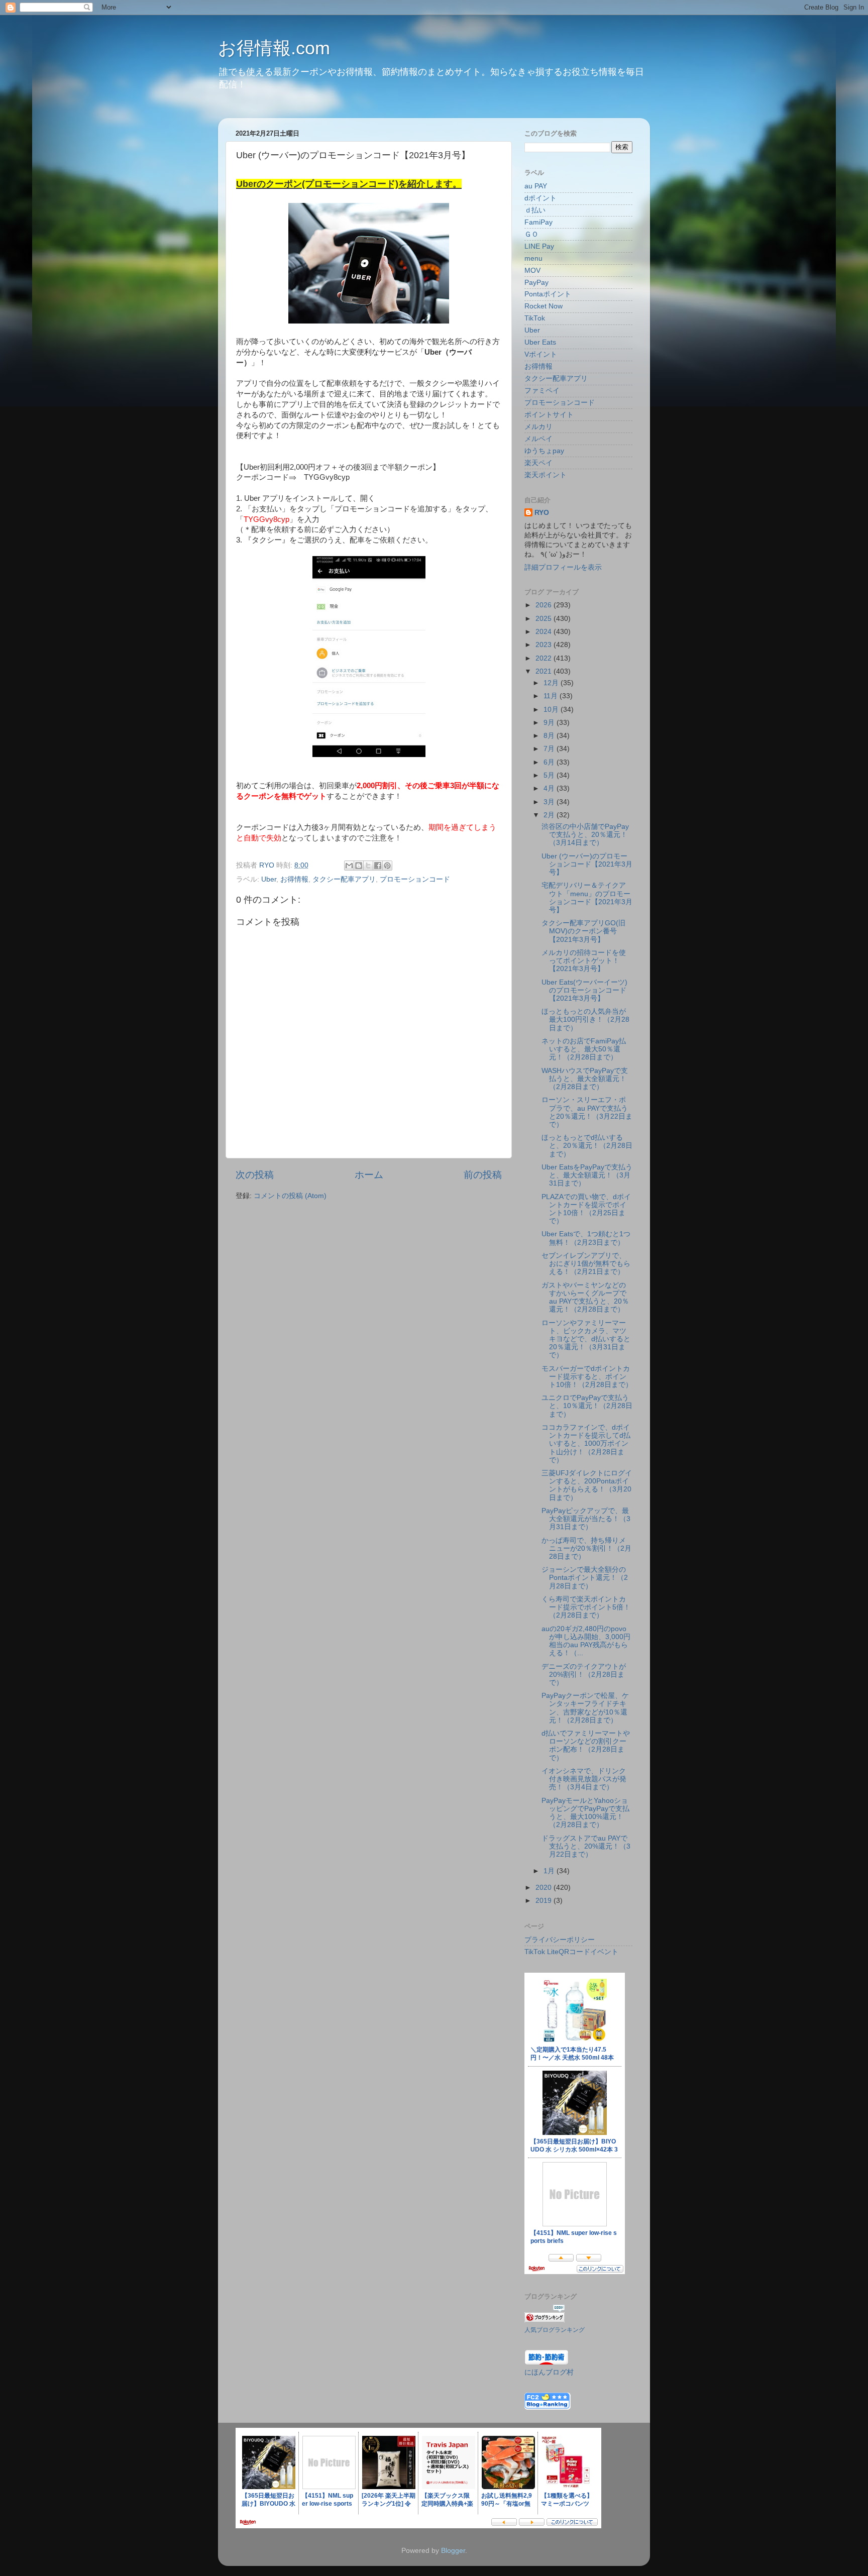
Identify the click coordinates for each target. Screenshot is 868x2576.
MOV (532, 271)
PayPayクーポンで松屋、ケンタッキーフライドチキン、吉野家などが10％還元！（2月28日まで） (585, 1708)
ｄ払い (535, 210)
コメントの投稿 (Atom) (290, 1196)
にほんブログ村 (549, 2372)
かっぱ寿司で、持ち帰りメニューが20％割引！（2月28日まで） (586, 1548)
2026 (545, 605)
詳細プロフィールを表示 (563, 567)
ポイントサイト (549, 415)
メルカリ (538, 427)
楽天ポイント (546, 475)
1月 (550, 1871)
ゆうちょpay (544, 451)
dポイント (540, 198)
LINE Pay (539, 246)
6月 (550, 762)
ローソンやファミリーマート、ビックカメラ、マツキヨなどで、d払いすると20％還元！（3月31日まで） (586, 1339)
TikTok (535, 318)
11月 (552, 696)
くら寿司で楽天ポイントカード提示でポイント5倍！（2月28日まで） (586, 1607)
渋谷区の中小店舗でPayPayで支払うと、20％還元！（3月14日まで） (585, 835)
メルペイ (538, 439)
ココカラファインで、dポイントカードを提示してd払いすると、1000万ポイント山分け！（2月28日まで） (586, 1444)
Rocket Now (544, 306)
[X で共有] (368, 866)
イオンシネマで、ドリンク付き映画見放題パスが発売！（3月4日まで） (584, 1779)
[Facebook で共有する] (378, 866)
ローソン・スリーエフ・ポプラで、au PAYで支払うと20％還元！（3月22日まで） (587, 1112)
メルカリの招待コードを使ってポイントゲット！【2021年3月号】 (584, 961)
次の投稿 (255, 1175)
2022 (545, 658)
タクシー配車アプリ (344, 879)
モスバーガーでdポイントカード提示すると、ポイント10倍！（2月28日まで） (587, 1377)
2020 (545, 1888)
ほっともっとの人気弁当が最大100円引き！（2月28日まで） (585, 1019)
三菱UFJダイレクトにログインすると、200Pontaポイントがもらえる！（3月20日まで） (587, 1485)
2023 (545, 645)
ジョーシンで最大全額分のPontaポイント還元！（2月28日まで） (585, 1578)
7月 (550, 749)
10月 (552, 710)
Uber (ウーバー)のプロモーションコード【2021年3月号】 (587, 864)
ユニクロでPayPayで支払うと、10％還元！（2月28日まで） (587, 1406)
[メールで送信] (349, 866)
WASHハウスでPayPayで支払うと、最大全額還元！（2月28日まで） (585, 1079)
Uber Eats (540, 342)
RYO (542, 513)
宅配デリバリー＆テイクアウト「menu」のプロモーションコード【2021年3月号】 (587, 898)
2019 (545, 1901)
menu (533, 258)
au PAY (536, 186)
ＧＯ (531, 234)
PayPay (536, 283)
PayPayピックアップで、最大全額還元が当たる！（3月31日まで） (586, 1519)
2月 (550, 815)
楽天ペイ (538, 463)
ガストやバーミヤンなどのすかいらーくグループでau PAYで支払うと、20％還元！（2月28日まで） (585, 1298)
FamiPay (538, 222)
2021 (545, 671)
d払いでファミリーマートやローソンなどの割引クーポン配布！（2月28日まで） (586, 1746)
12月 (552, 683)
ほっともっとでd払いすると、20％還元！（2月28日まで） (587, 1146)
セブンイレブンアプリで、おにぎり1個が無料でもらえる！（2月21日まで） (586, 1264)
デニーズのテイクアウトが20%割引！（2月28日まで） (584, 1675)
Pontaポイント (548, 294)
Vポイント (541, 354)
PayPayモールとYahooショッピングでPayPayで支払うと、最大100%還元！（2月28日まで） (585, 1813)
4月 (550, 788)
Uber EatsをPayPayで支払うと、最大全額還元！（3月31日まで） (587, 1175)
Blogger (453, 2551)
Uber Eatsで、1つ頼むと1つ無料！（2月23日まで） (586, 1238)
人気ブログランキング (555, 2330)
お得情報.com (274, 48)
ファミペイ (542, 391)
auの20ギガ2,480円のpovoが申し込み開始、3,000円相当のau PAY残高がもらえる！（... (586, 1641)
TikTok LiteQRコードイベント (571, 1952)
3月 (550, 802)
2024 (545, 632)
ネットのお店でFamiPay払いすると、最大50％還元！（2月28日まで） (584, 1049)
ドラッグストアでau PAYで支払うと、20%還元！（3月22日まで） (586, 1846)
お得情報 (294, 879)
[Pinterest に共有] (387, 866)
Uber (269, 879)
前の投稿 (483, 1175)
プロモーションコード (415, 879)
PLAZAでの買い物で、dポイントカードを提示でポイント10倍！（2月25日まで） (586, 1209)
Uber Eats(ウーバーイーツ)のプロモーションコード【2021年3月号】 (584, 990)
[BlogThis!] (359, 866)
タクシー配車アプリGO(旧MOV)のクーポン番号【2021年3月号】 (583, 931)
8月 (550, 736)
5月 (550, 775)
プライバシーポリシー (560, 1940)
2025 (545, 619)
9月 (550, 723)
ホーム (369, 1175)
